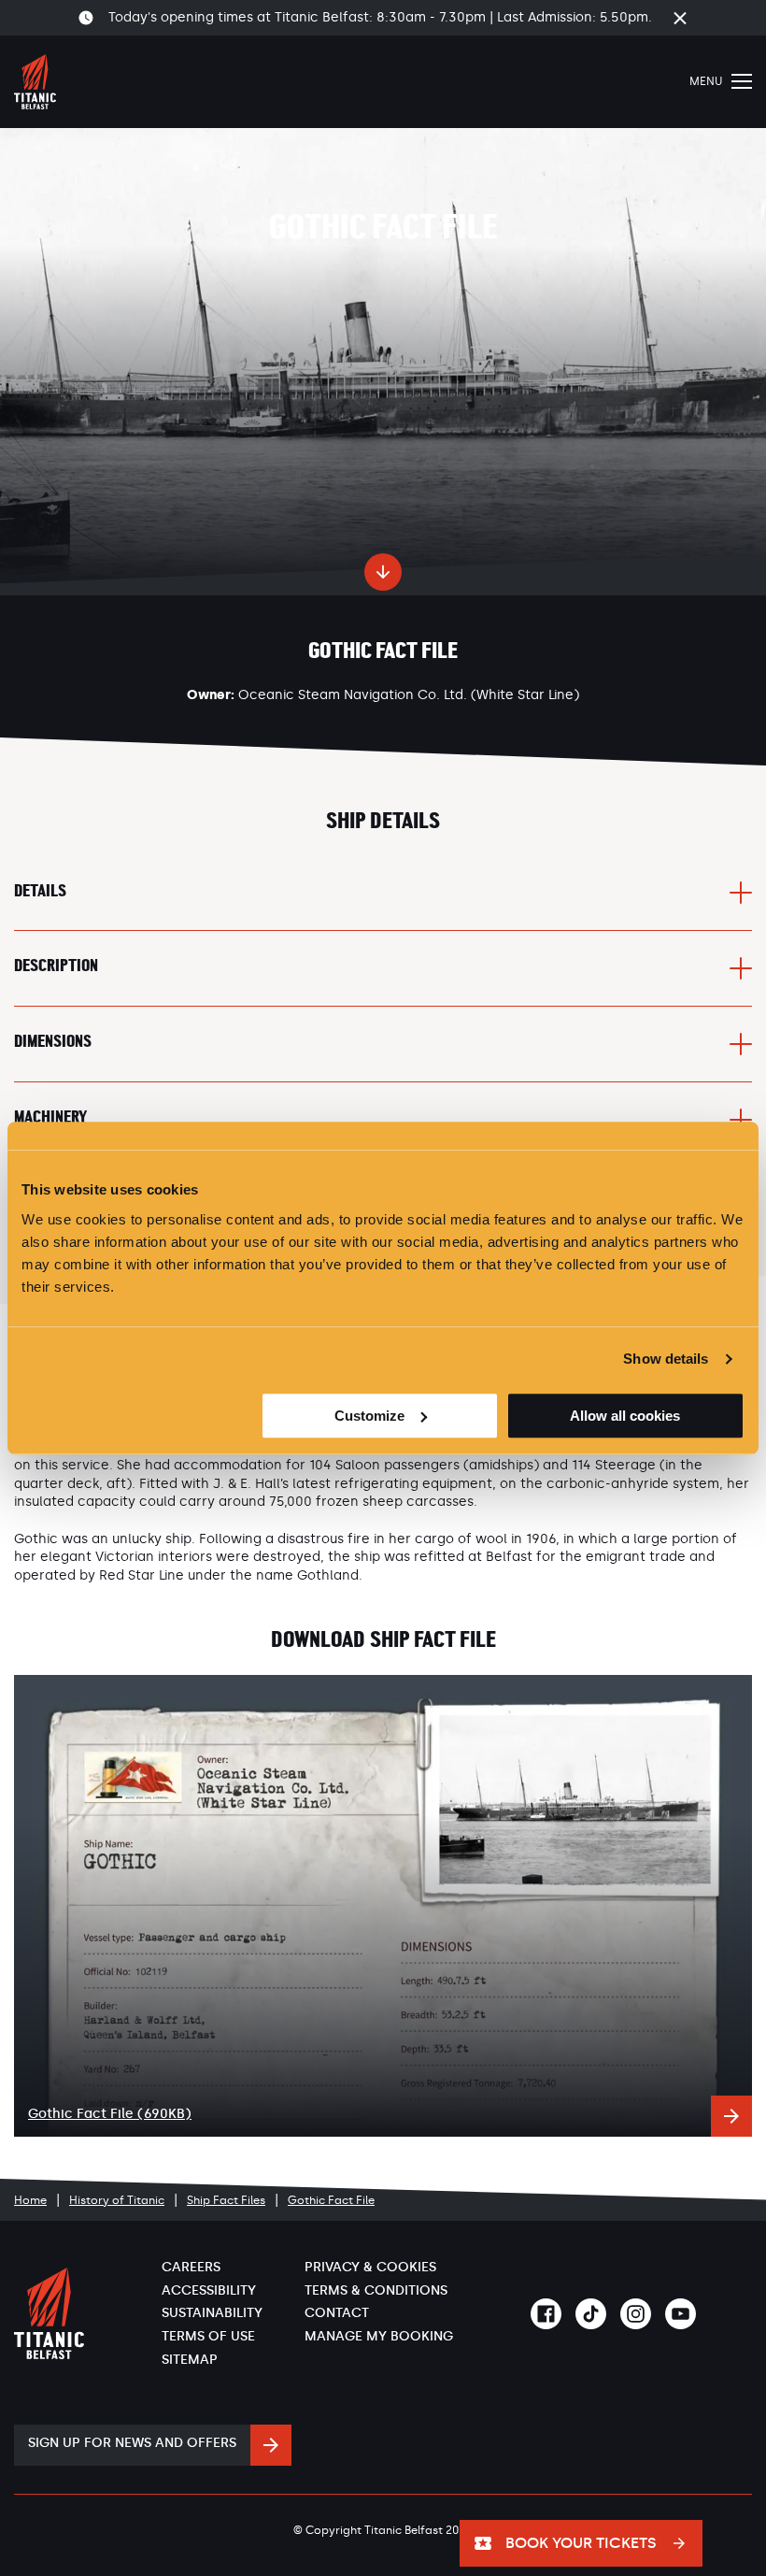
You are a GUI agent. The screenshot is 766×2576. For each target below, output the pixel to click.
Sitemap (190, 2360)
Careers (191, 2267)
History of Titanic (117, 2200)
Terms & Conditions (376, 2290)
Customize (369, 1416)
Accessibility (209, 2290)
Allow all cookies (625, 1416)
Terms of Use (208, 2336)
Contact (337, 2313)
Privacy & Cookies (370, 2267)
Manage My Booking (379, 2336)
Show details (666, 1359)
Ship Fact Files (226, 2200)
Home (30, 2200)
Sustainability (212, 2313)
